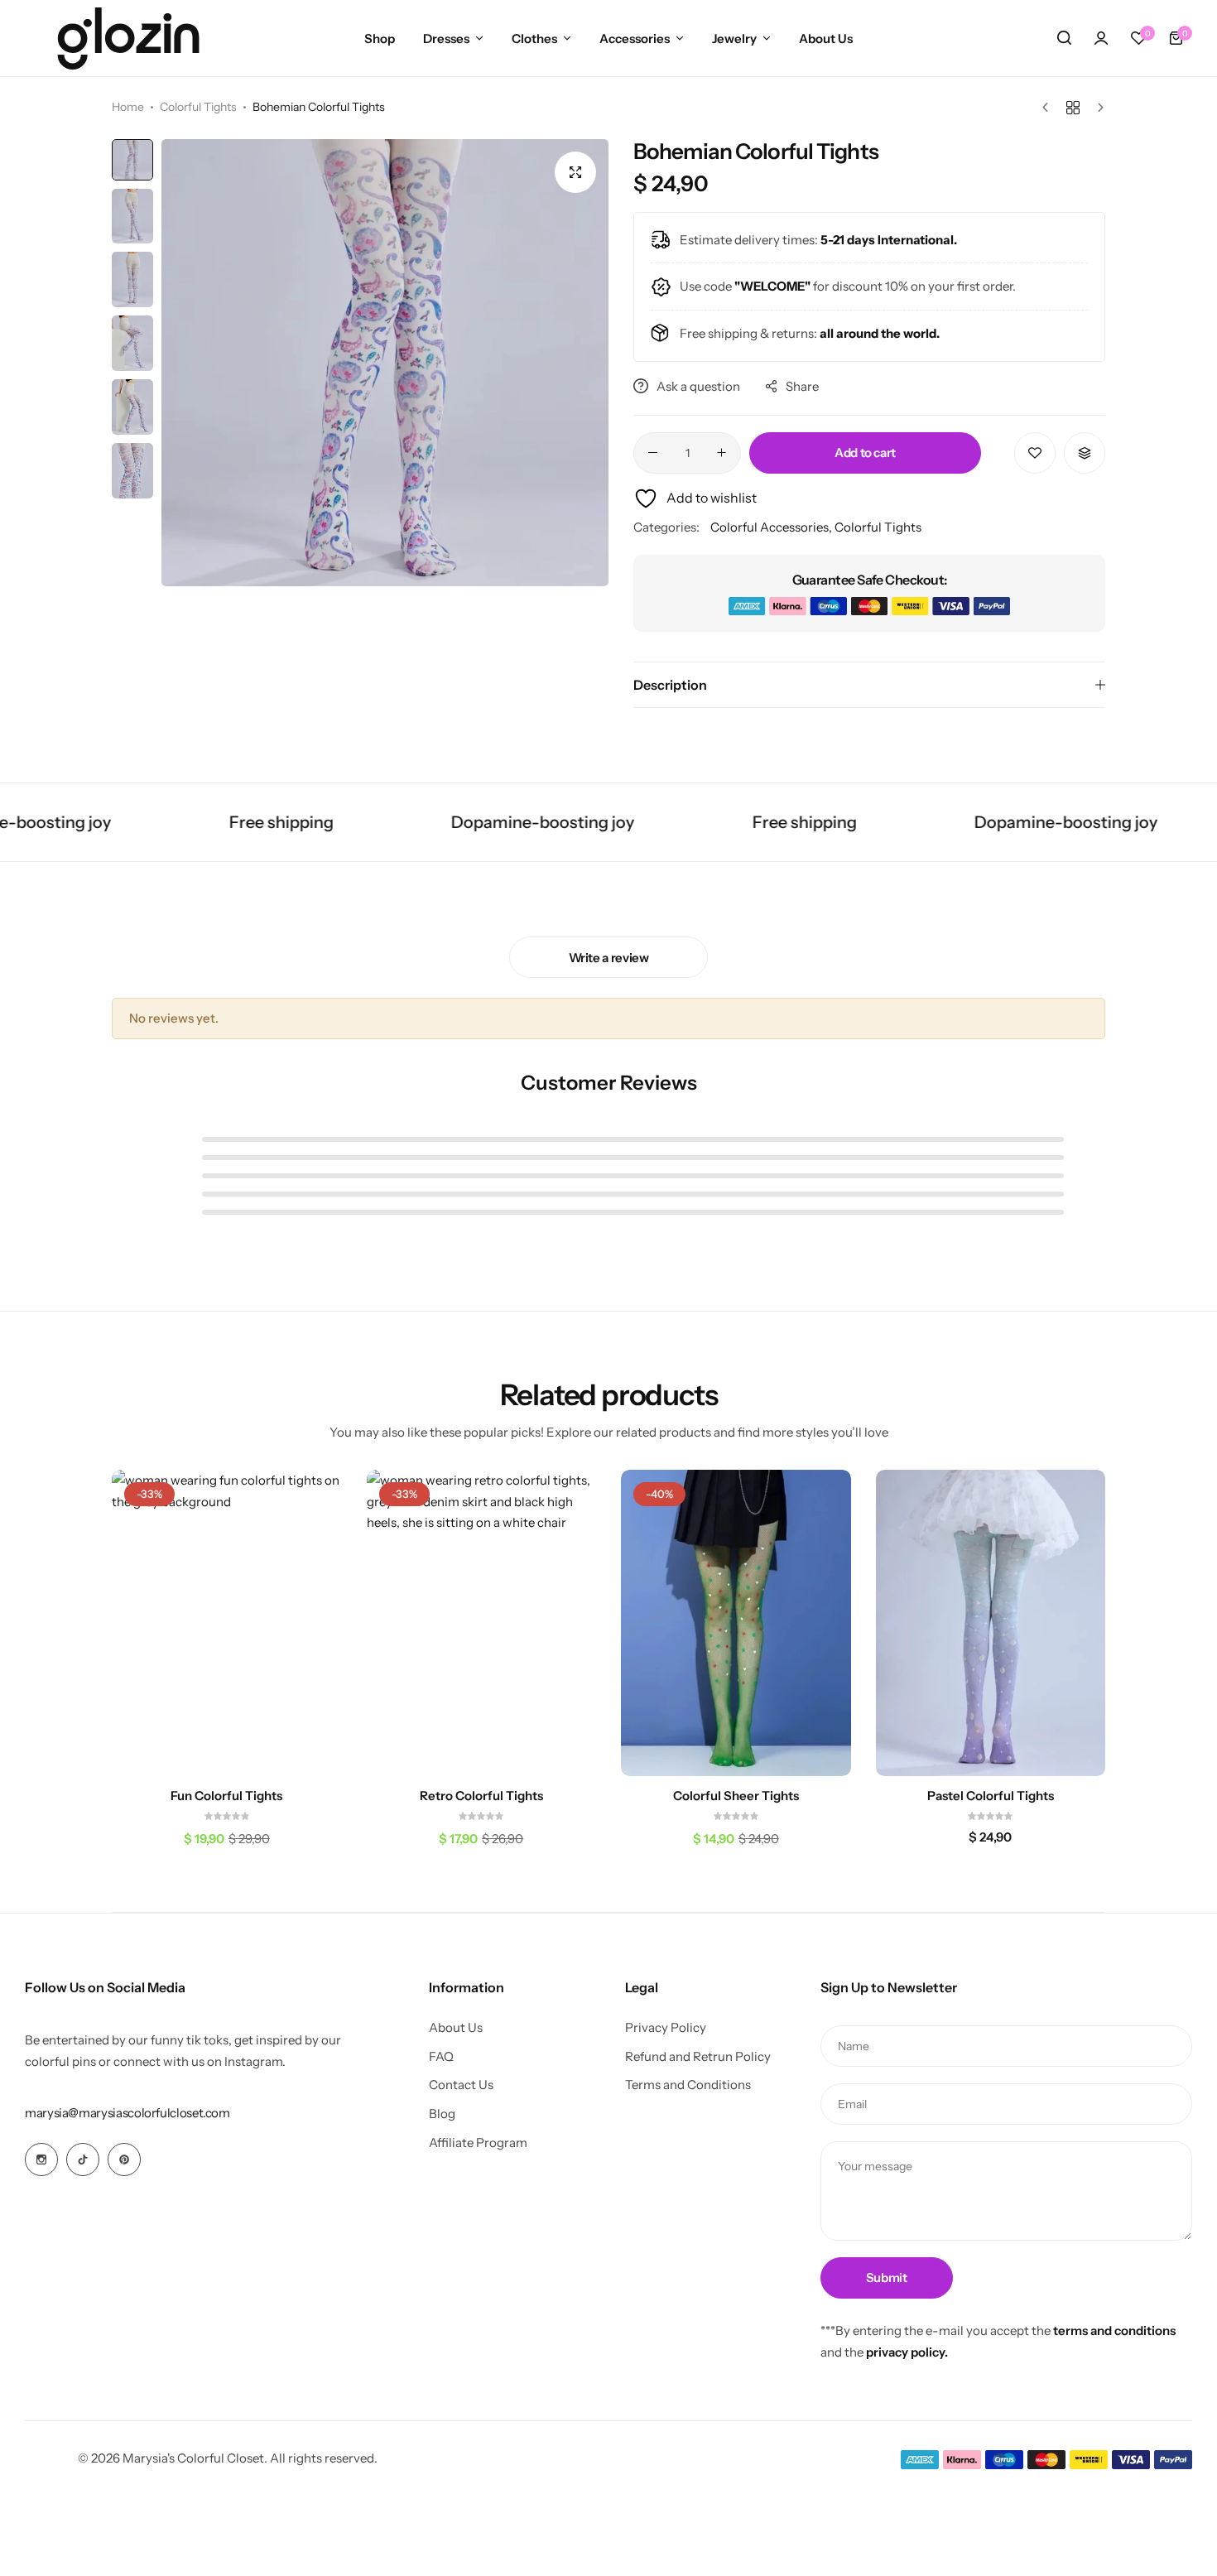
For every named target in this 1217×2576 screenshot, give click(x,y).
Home (128, 107)
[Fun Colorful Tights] (227, 1623)
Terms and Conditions (688, 2085)
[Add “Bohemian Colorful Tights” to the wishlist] (1035, 453)
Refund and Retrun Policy (698, 2057)
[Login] (1101, 38)
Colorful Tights (198, 107)
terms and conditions (1114, 2330)
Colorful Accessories (770, 527)
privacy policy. (907, 2352)
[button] (1138, 38)
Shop (380, 39)
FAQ (441, 2057)
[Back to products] (1073, 108)
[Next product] (1097, 108)
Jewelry (734, 39)
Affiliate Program (478, 2143)
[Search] (1064, 38)
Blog (442, 2114)
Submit (887, 2277)
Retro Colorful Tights (481, 1796)
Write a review (609, 958)
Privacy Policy (666, 2028)
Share (802, 386)
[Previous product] (1049, 108)
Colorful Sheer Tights (736, 1796)
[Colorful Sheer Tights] (736, 1623)
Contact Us (461, 2085)
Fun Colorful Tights (226, 1796)
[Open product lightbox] (575, 172)
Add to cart (865, 453)
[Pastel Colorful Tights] (991, 1623)
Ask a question (698, 386)
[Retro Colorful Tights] (482, 1623)
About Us (826, 39)
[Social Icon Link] (41, 2160)
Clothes (534, 39)
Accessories (635, 39)
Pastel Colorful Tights (991, 1796)
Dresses (446, 39)
